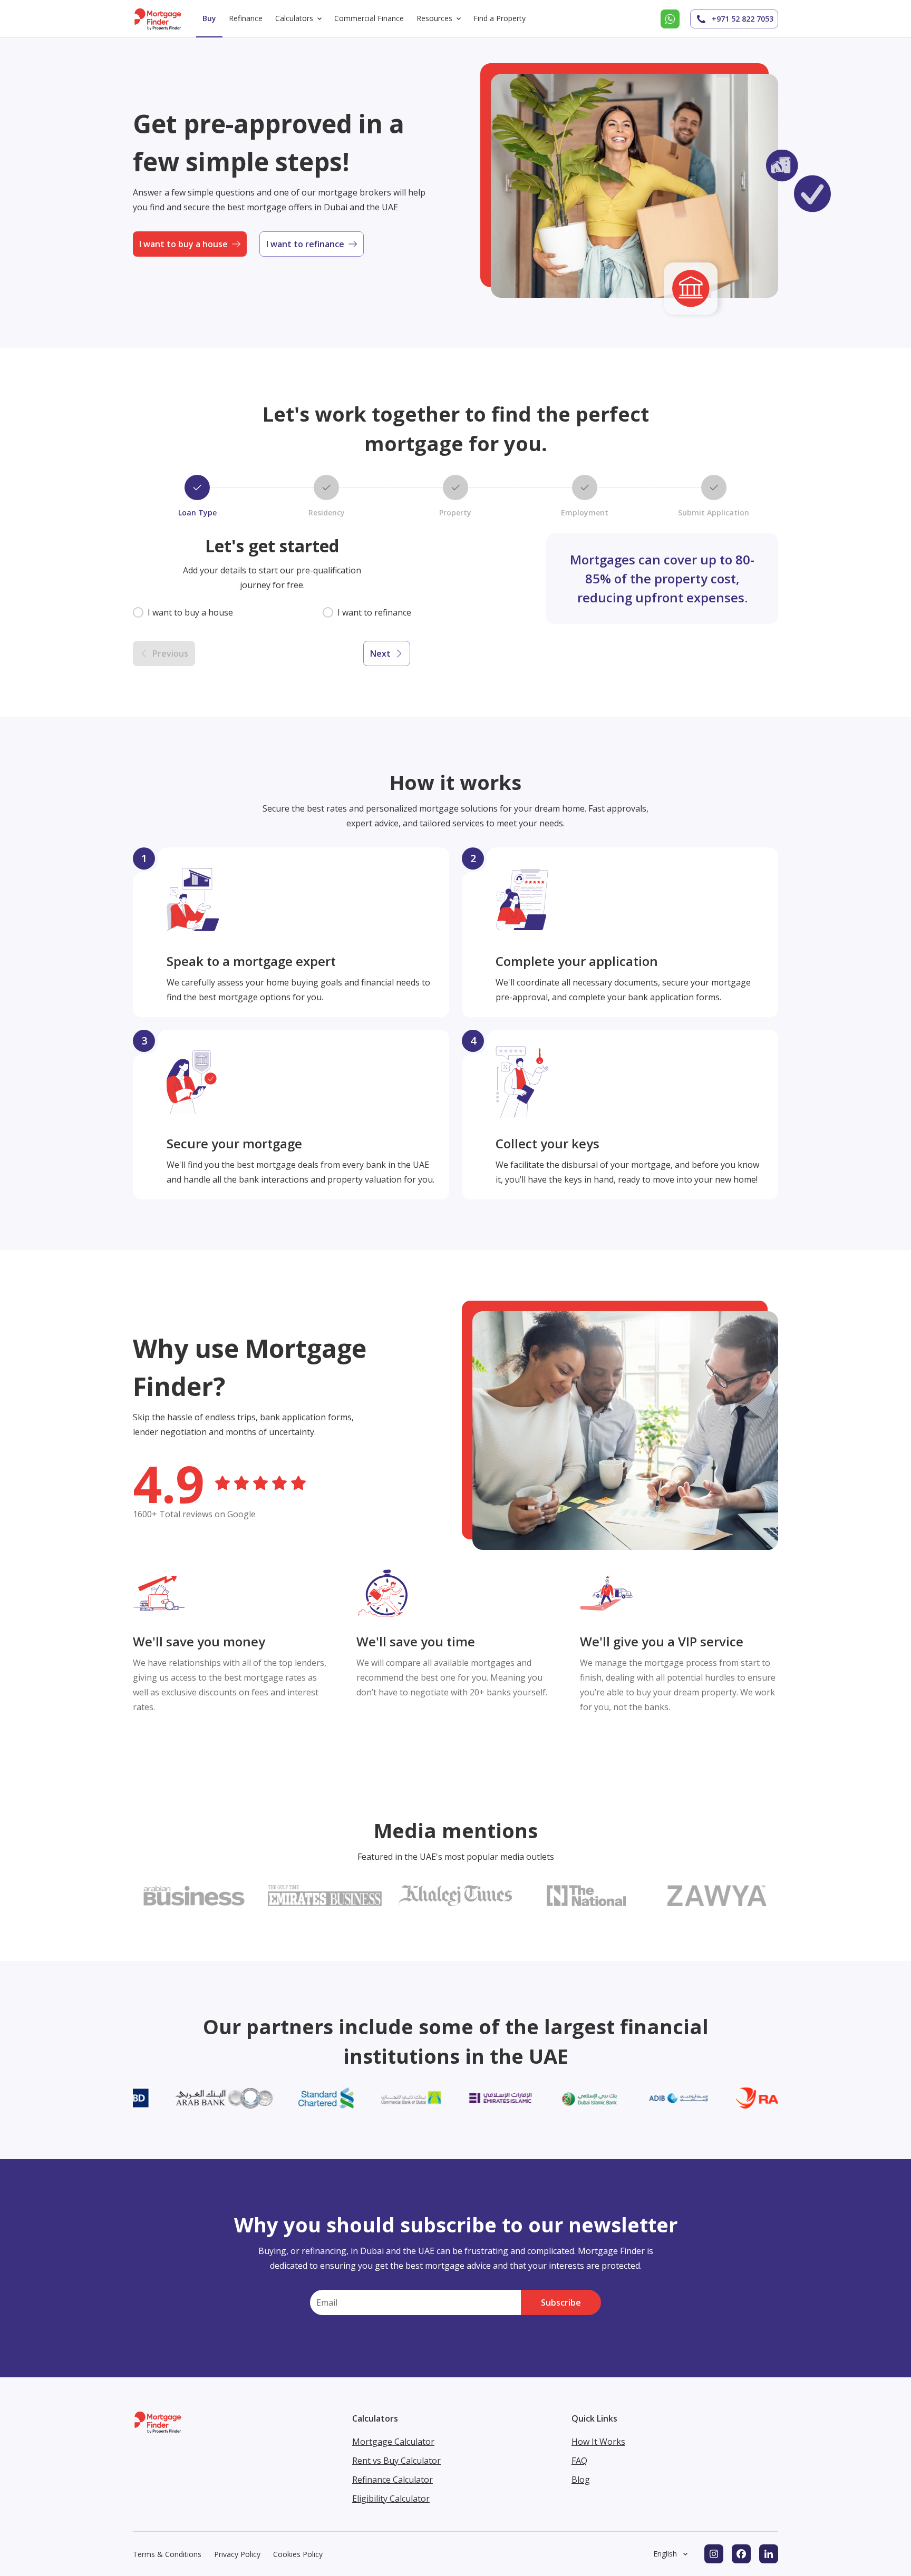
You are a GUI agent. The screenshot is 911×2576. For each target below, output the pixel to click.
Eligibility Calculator (391, 2499)
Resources (434, 18)
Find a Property (500, 18)
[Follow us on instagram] (714, 2554)
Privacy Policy (237, 2554)
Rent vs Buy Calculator (396, 2461)
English (665, 2554)
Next (380, 653)
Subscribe (561, 2302)
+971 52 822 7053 (743, 19)
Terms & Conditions (167, 2554)
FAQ (579, 2461)
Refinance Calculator (392, 2480)
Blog (581, 2480)
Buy (209, 18)
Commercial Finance (369, 18)
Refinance (246, 18)
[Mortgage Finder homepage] (158, 19)
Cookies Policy (298, 2554)
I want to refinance (305, 244)
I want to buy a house (183, 244)
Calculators (294, 18)
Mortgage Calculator (393, 2442)
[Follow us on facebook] (741, 2554)
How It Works (598, 2442)
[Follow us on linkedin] (769, 2554)
